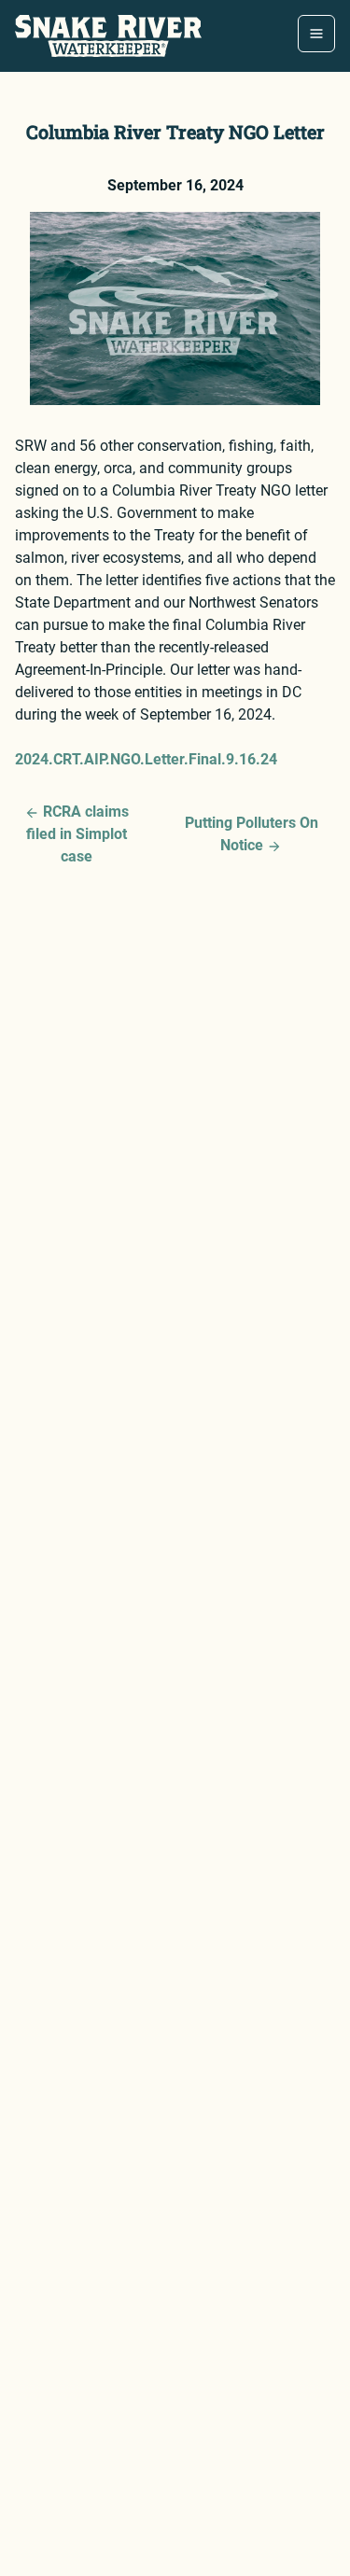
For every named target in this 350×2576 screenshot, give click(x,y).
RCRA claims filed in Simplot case (77, 834)
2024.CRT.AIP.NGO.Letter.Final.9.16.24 (146, 759)
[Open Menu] (316, 34)
